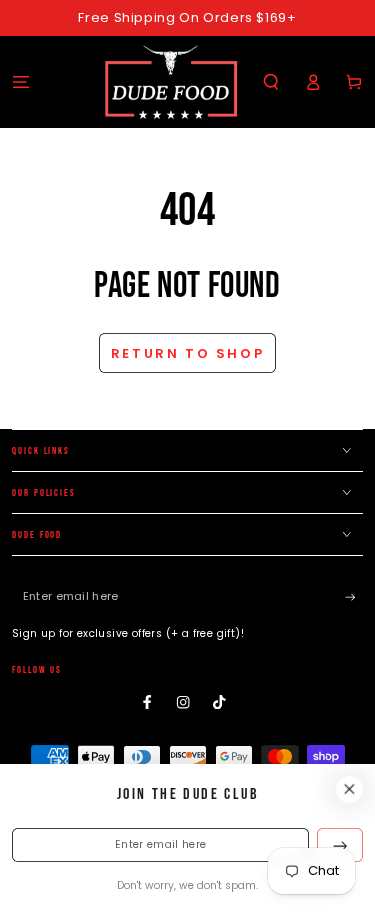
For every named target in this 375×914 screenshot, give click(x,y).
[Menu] (21, 81)
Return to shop (187, 353)
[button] (271, 81)
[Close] (349, 789)
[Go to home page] (171, 82)
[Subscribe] (354, 597)
